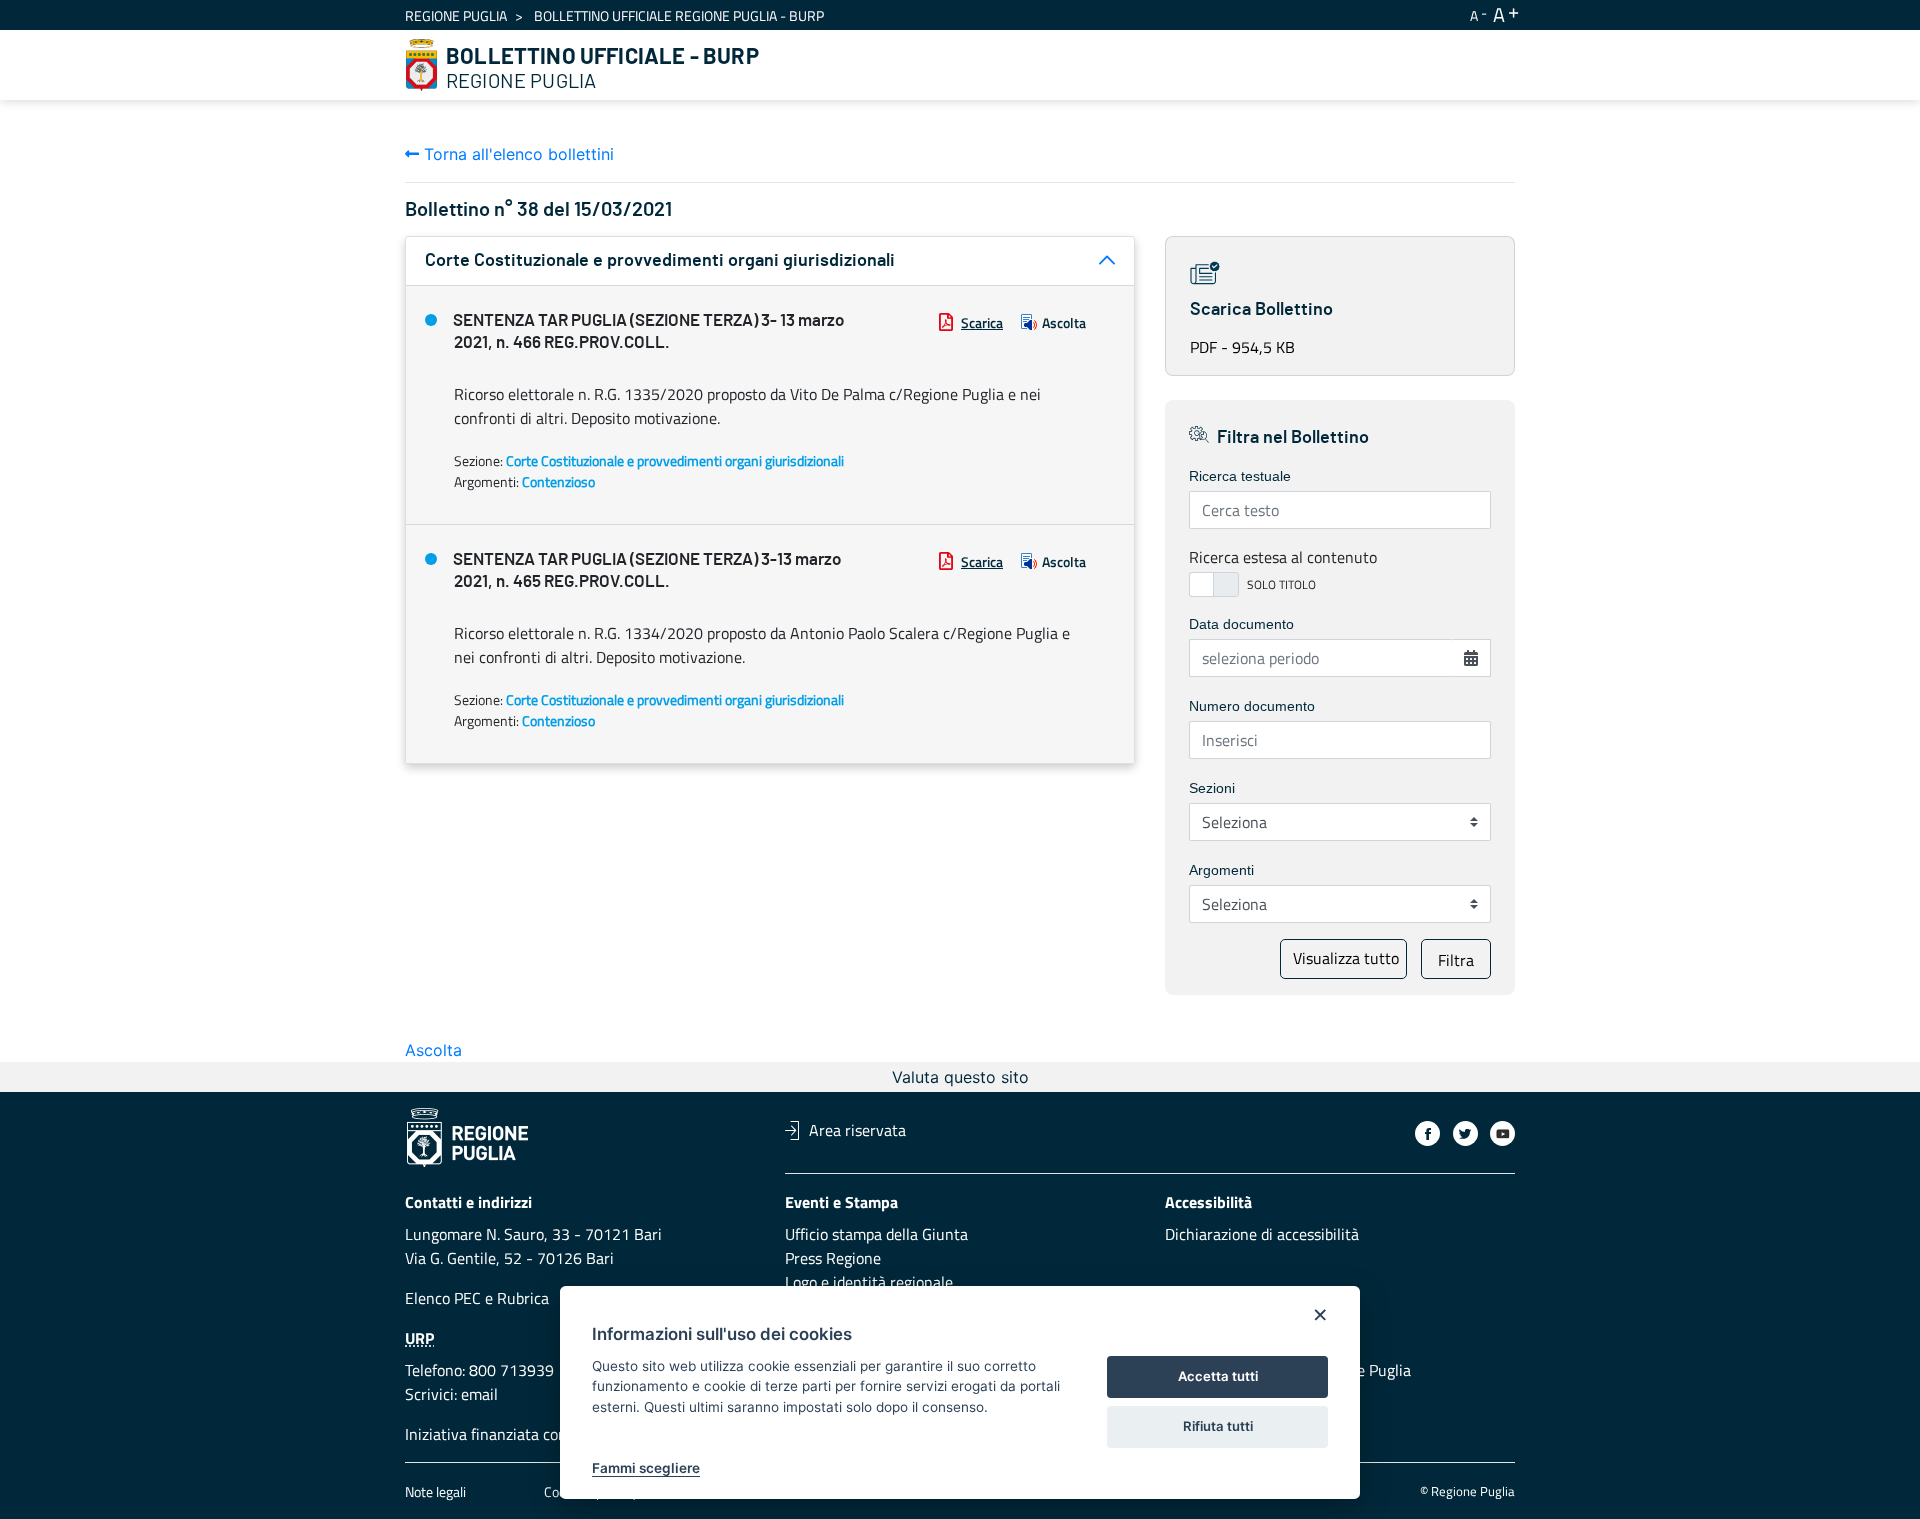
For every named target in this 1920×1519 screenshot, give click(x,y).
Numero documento (1252, 706)
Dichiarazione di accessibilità (1262, 1234)
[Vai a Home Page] (422, 65)
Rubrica (523, 1298)
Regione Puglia (456, 15)
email (479, 1394)
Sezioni (1212, 788)
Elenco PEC (443, 1298)
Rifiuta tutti (1218, 1426)
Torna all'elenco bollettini (516, 154)
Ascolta (1064, 322)
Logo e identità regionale (869, 1282)
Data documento (1241, 624)
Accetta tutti (1218, 1376)
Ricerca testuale (1240, 476)
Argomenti (1221, 870)
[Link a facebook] (1427, 1133)
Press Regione (833, 1258)
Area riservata (857, 1130)
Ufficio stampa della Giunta (876, 1234)
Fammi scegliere (646, 1468)
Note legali (435, 1491)
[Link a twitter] (1465, 1133)
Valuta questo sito (960, 1077)
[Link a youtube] (1502, 1133)
